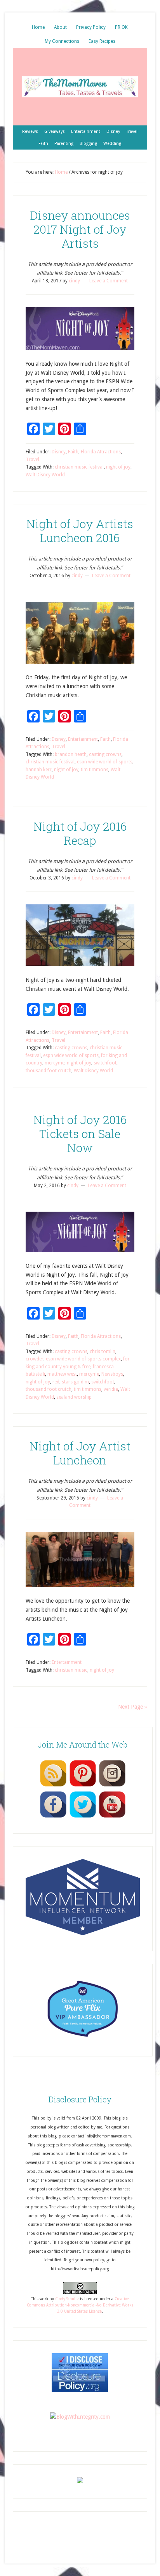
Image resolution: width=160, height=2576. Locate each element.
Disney (59, 452)
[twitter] (83, 1817)
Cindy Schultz (67, 2299)
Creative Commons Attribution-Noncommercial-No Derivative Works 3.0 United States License (80, 2305)
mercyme (55, 1063)
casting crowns (105, 754)
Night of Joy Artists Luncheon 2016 (80, 531)
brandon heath (71, 754)
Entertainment (83, 739)
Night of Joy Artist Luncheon (80, 1453)
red (56, 1382)
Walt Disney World (45, 475)
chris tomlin (103, 1351)
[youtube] (112, 1817)
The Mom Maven (80, 87)
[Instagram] (112, 1786)
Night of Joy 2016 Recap (80, 833)
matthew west (62, 1374)
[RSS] (53, 1786)
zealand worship (74, 1397)
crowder (35, 1359)
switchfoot (105, 1063)
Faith (73, 452)
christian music (71, 1670)
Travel (32, 460)
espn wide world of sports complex (83, 1359)
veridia (111, 1389)
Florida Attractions (101, 452)
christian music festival (79, 467)
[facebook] (53, 1817)
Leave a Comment (109, 281)
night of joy (118, 467)
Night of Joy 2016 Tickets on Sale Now (80, 1134)
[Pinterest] (83, 1786)
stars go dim (75, 1382)
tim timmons (95, 770)
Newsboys (112, 1374)
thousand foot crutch (49, 1071)
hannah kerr (39, 770)
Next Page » (133, 1707)
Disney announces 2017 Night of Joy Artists (80, 229)
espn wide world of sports (105, 762)
